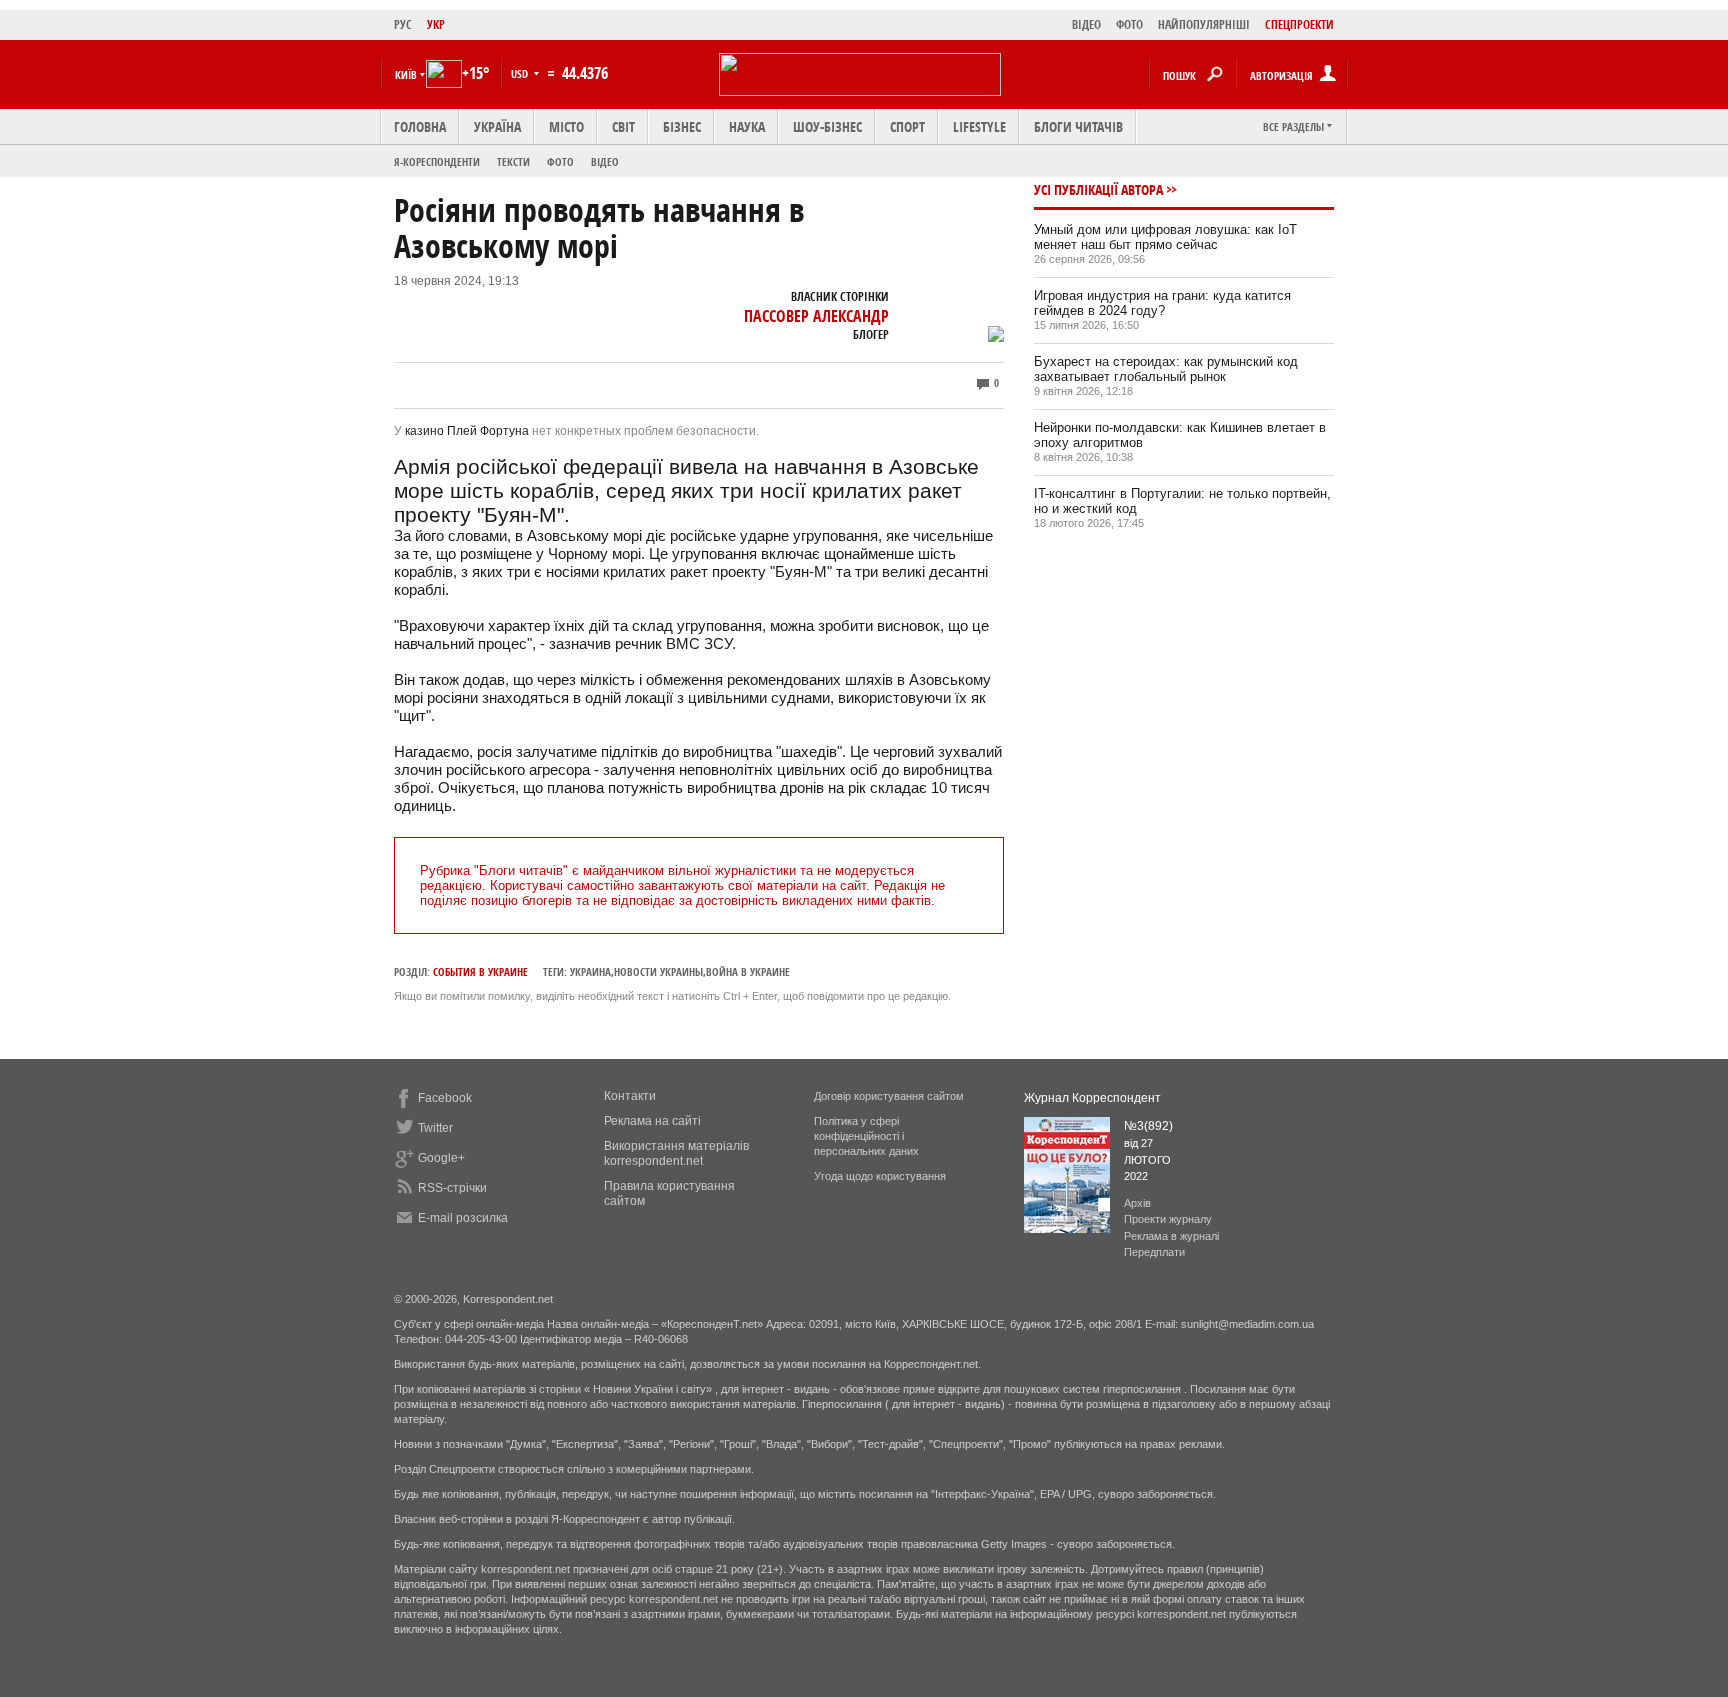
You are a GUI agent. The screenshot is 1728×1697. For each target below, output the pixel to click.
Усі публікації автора (1098, 189)
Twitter (435, 1128)
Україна (497, 126)
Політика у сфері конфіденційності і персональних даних (866, 1136)
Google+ (441, 1158)
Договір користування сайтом (889, 1096)
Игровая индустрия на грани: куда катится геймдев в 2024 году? (1162, 303)
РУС (403, 24)
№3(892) (1148, 1126)
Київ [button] (406, 74)
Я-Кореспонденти (437, 161)
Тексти (513, 161)
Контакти (630, 1096)
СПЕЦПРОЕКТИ (1299, 24)
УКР (436, 24)
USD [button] (521, 73)
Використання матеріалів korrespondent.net (676, 1153)
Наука (747, 126)
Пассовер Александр (816, 316)
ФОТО (1129, 24)
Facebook (445, 1098)
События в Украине (480, 971)
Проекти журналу (1168, 1219)
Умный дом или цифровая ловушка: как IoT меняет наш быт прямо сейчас (1165, 237)
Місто (566, 126)
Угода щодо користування (880, 1176)
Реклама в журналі (1171, 1236)
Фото (560, 161)
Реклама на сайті (652, 1121)
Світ (623, 126)
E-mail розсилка (463, 1218)
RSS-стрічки (452, 1188)
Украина (590, 971)
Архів (1137, 1203)
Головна (420, 126)
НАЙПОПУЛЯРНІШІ (1204, 24)
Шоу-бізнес (827, 126)
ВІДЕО (1086, 24)
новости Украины (658, 971)
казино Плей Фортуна (467, 431)
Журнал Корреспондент (1092, 1098)
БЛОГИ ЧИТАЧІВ (1078, 126)
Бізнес (682, 126)
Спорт (907, 126)
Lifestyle (979, 126)
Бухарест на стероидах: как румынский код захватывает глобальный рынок (1166, 369)
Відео (605, 161)
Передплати (1154, 1252)
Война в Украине (748, 971)
